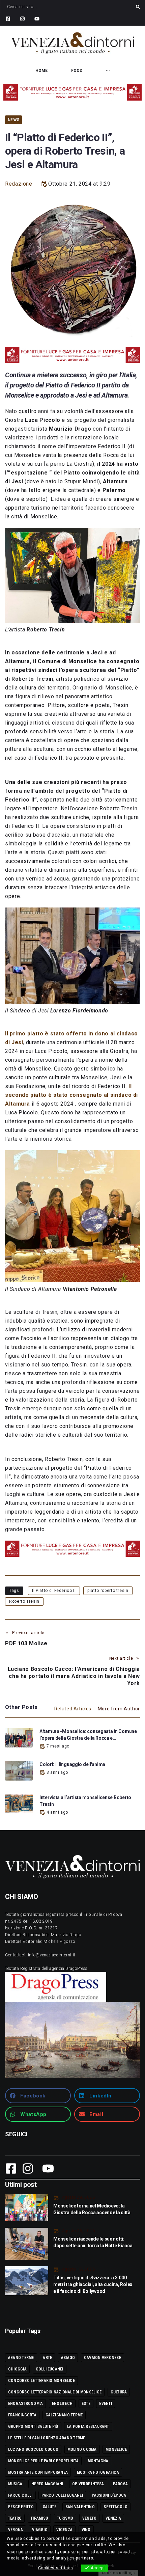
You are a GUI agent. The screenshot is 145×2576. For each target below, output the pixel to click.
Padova (120, 2484)
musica (15, 2484)
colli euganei (50, 2369)
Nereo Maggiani (47, 2484)
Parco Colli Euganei (62, 2495)
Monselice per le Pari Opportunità (43, 2461)
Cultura (119, 2392)
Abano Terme (21, 2358)
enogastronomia (25, 2404)
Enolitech (62, 2404)
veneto (89, 2518)
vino (86, 2530)
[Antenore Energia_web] (72, 92)
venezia (113, 2518)
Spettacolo (115, 2507)
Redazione (19, 184)
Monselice (116, 2449)
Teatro (15, 2518)
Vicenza (64, 2530)
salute (50, 2507)
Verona (16, 2530)
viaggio (40, 2530)
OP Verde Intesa (88, 2484)
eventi (105, 2404)
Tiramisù (39, 2518)
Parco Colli (20, 2495)
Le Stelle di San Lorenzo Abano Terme (47, 2438)
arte (47, 2358)
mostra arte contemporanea (38, 2472)
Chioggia (17, 2369)
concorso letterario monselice (41, 2381)
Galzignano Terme (64, 2415)
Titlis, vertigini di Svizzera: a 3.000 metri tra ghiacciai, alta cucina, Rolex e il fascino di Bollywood (93, 2284)
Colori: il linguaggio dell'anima (72, 1764)
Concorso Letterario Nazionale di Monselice (55, 2392)
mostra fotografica (98, 2472)
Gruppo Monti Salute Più (33, 2426)
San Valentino (80, 2507)
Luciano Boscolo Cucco (33, 2449)
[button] (38, 2096)
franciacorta (22, 2415)
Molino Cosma (82, 2449)
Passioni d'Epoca (109, 2495)
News (13, 120)
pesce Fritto (21, 2507)
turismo (65, 2518)
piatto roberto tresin (108, 1591)
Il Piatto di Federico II (54, 1591)
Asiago (68, 2358)
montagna (98, 2461)
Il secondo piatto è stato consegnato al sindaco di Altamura (71, 1095)
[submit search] (138, 7)
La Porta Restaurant (88, 2426)
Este (86, 2404)
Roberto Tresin (24, 1601)
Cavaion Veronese (103, 2358)
